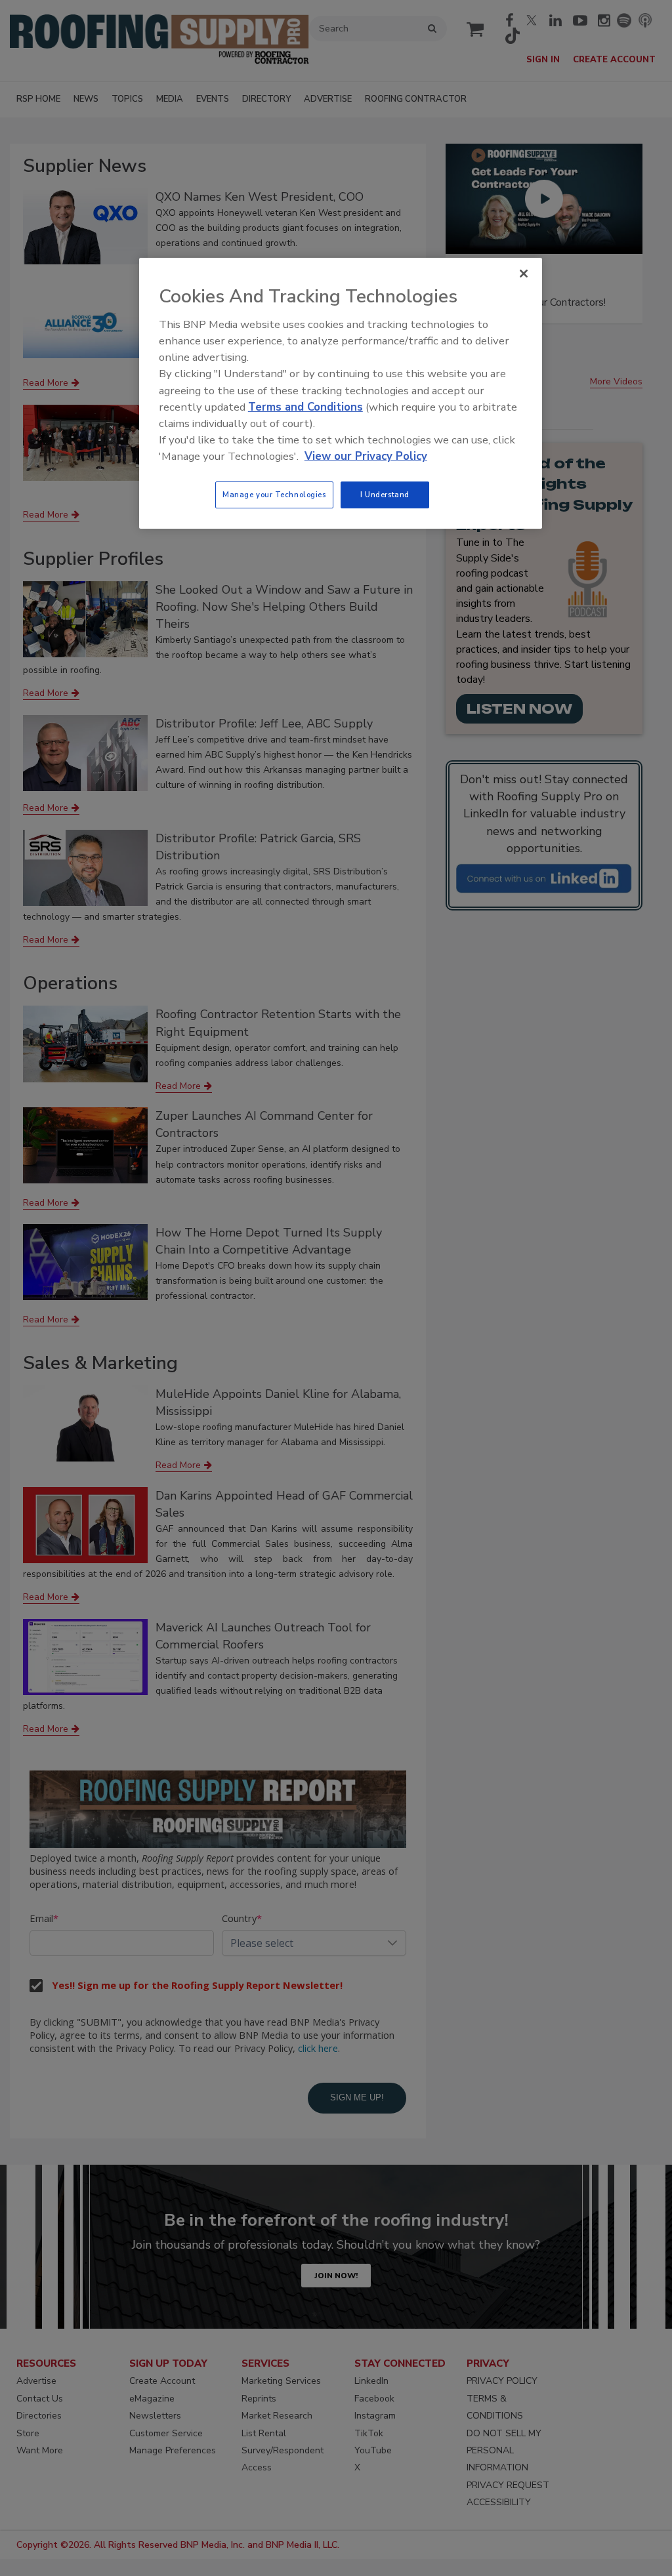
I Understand (385, 495)
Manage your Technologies (274, 495)
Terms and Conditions (305, 407)
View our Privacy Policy (366, 456)
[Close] (524, 274)
